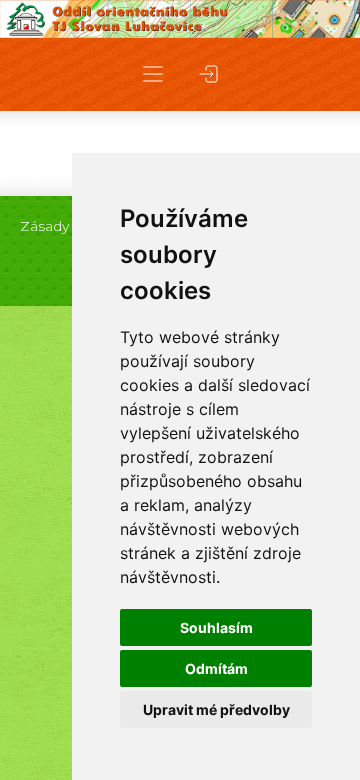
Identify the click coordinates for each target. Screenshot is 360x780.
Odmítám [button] (216, 668)
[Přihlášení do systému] (209, 74)
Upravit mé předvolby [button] (216, 709)
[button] (153, 74)
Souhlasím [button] (216, 627)
